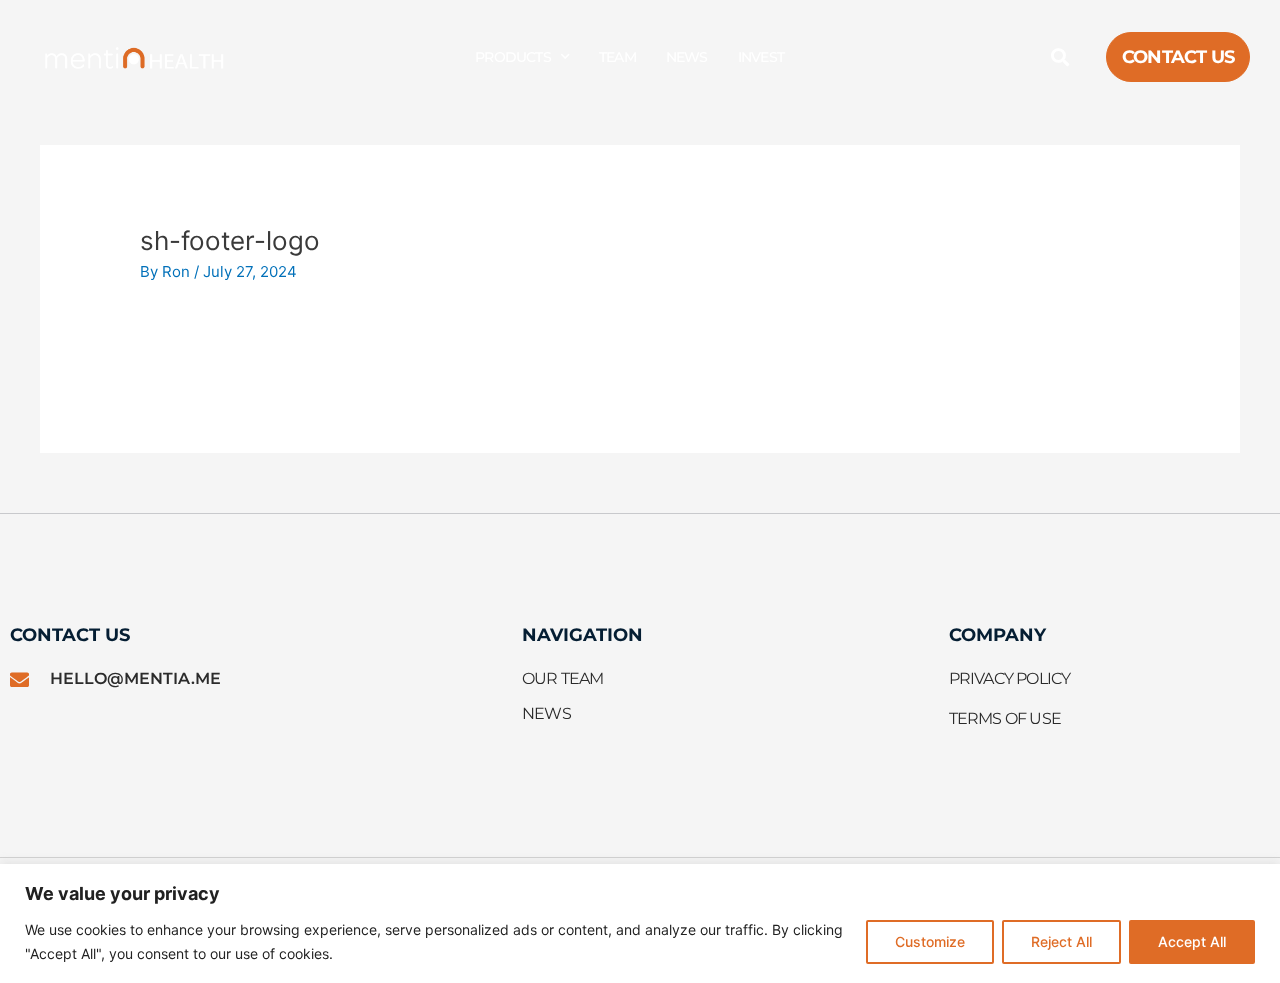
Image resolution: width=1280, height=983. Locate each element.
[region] (640, 923)
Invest (761, 57)
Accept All (1192, 941)
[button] (1060, 57)
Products (513, 57)
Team (617, 57)
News (687, 57)
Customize (930, 941)
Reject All (1061, 941)
